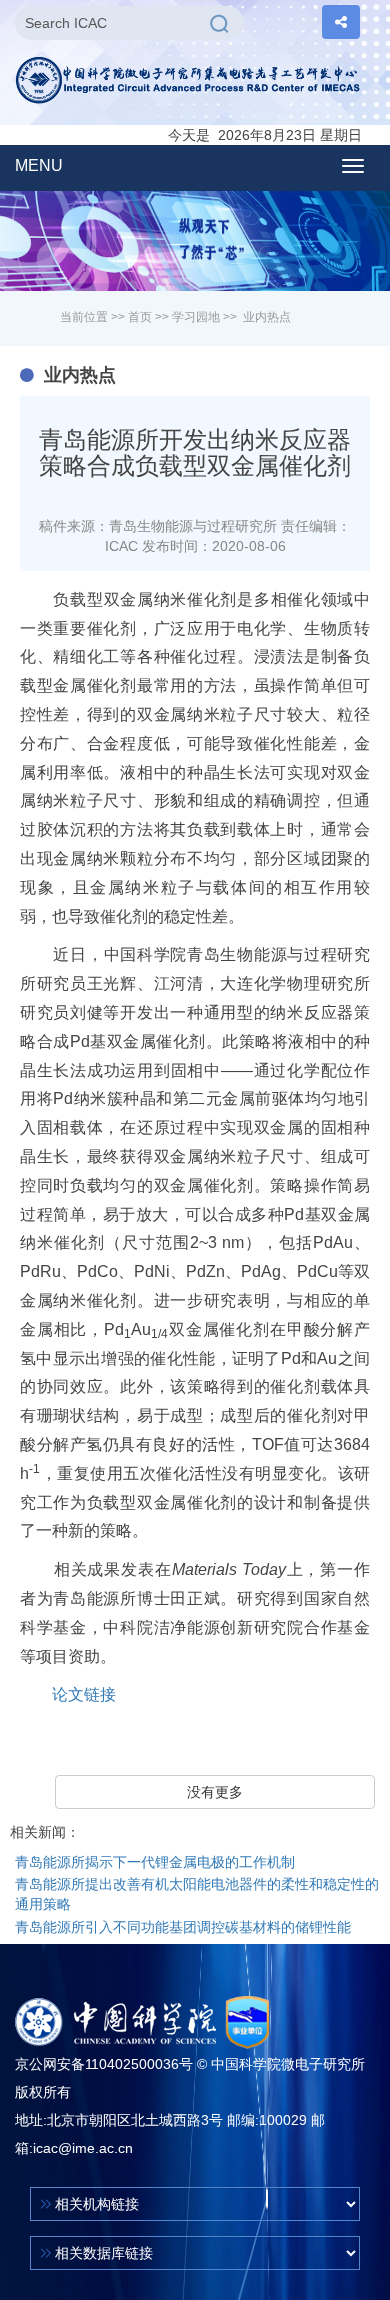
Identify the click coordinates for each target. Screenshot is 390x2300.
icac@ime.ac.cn (83, 2148)
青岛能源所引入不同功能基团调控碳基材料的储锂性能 (183, 1927)
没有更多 (215, 1792)
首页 (140, 317)
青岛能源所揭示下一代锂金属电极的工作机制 (155, 1862)
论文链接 (84, 1694)
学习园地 (196, 317)
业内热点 (267, 317)
